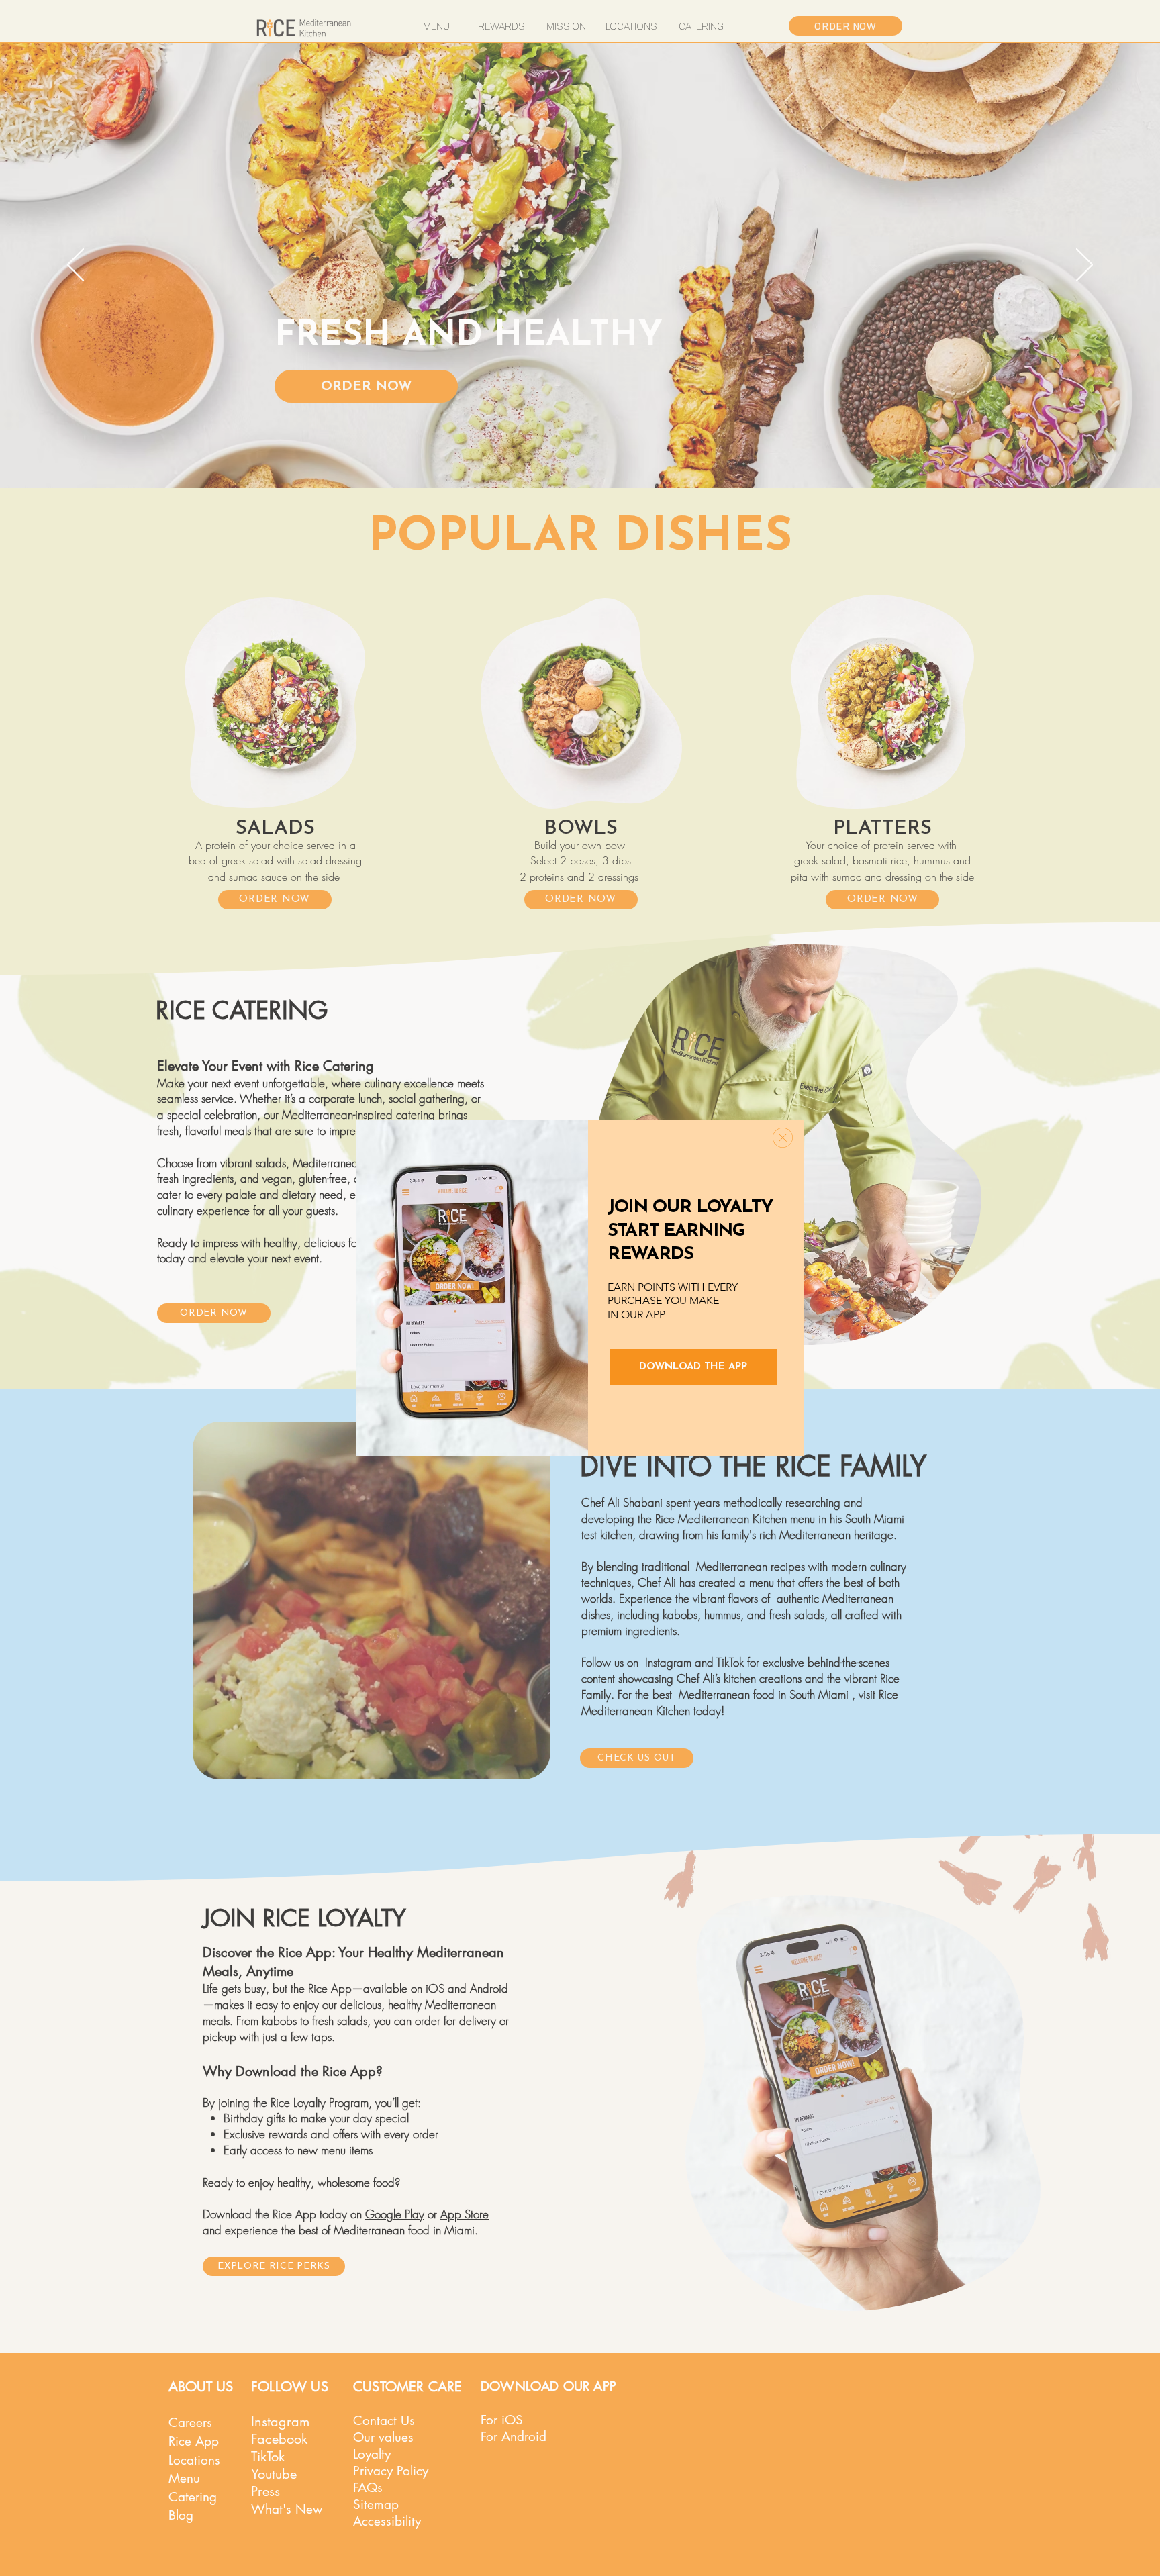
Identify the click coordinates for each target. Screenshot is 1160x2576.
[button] (783, 1138)
